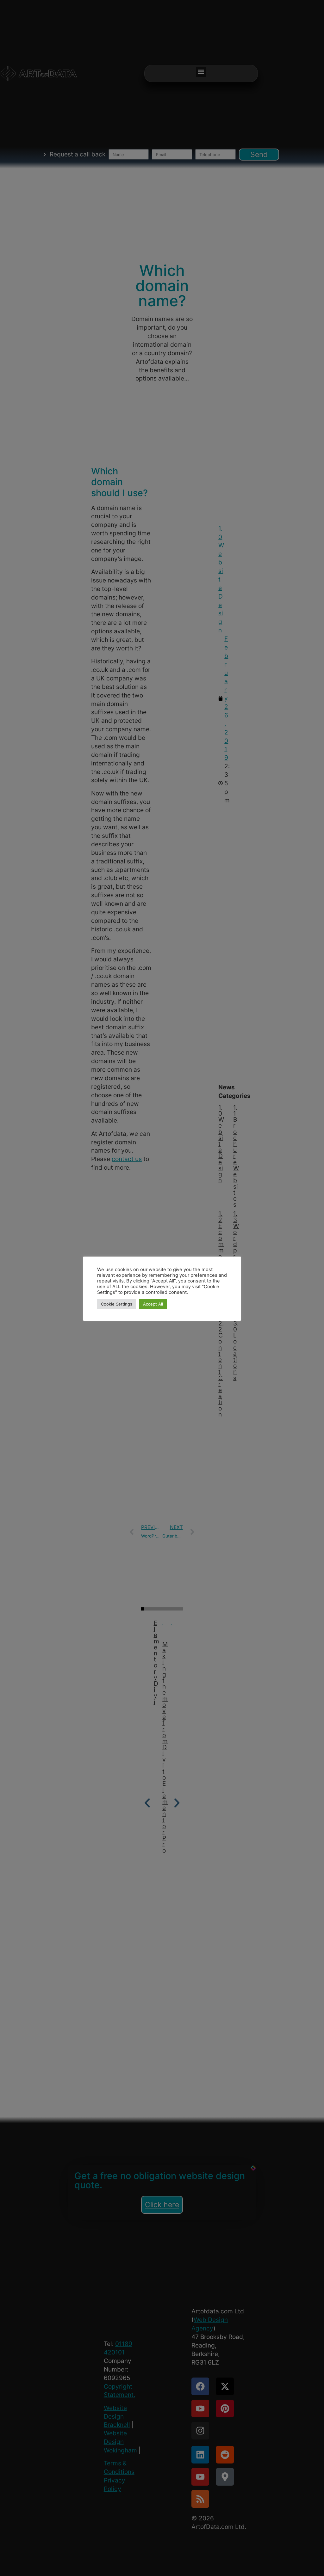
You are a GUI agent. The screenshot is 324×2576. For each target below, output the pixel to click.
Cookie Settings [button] (117, 1304)
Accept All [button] (153, 1304)
